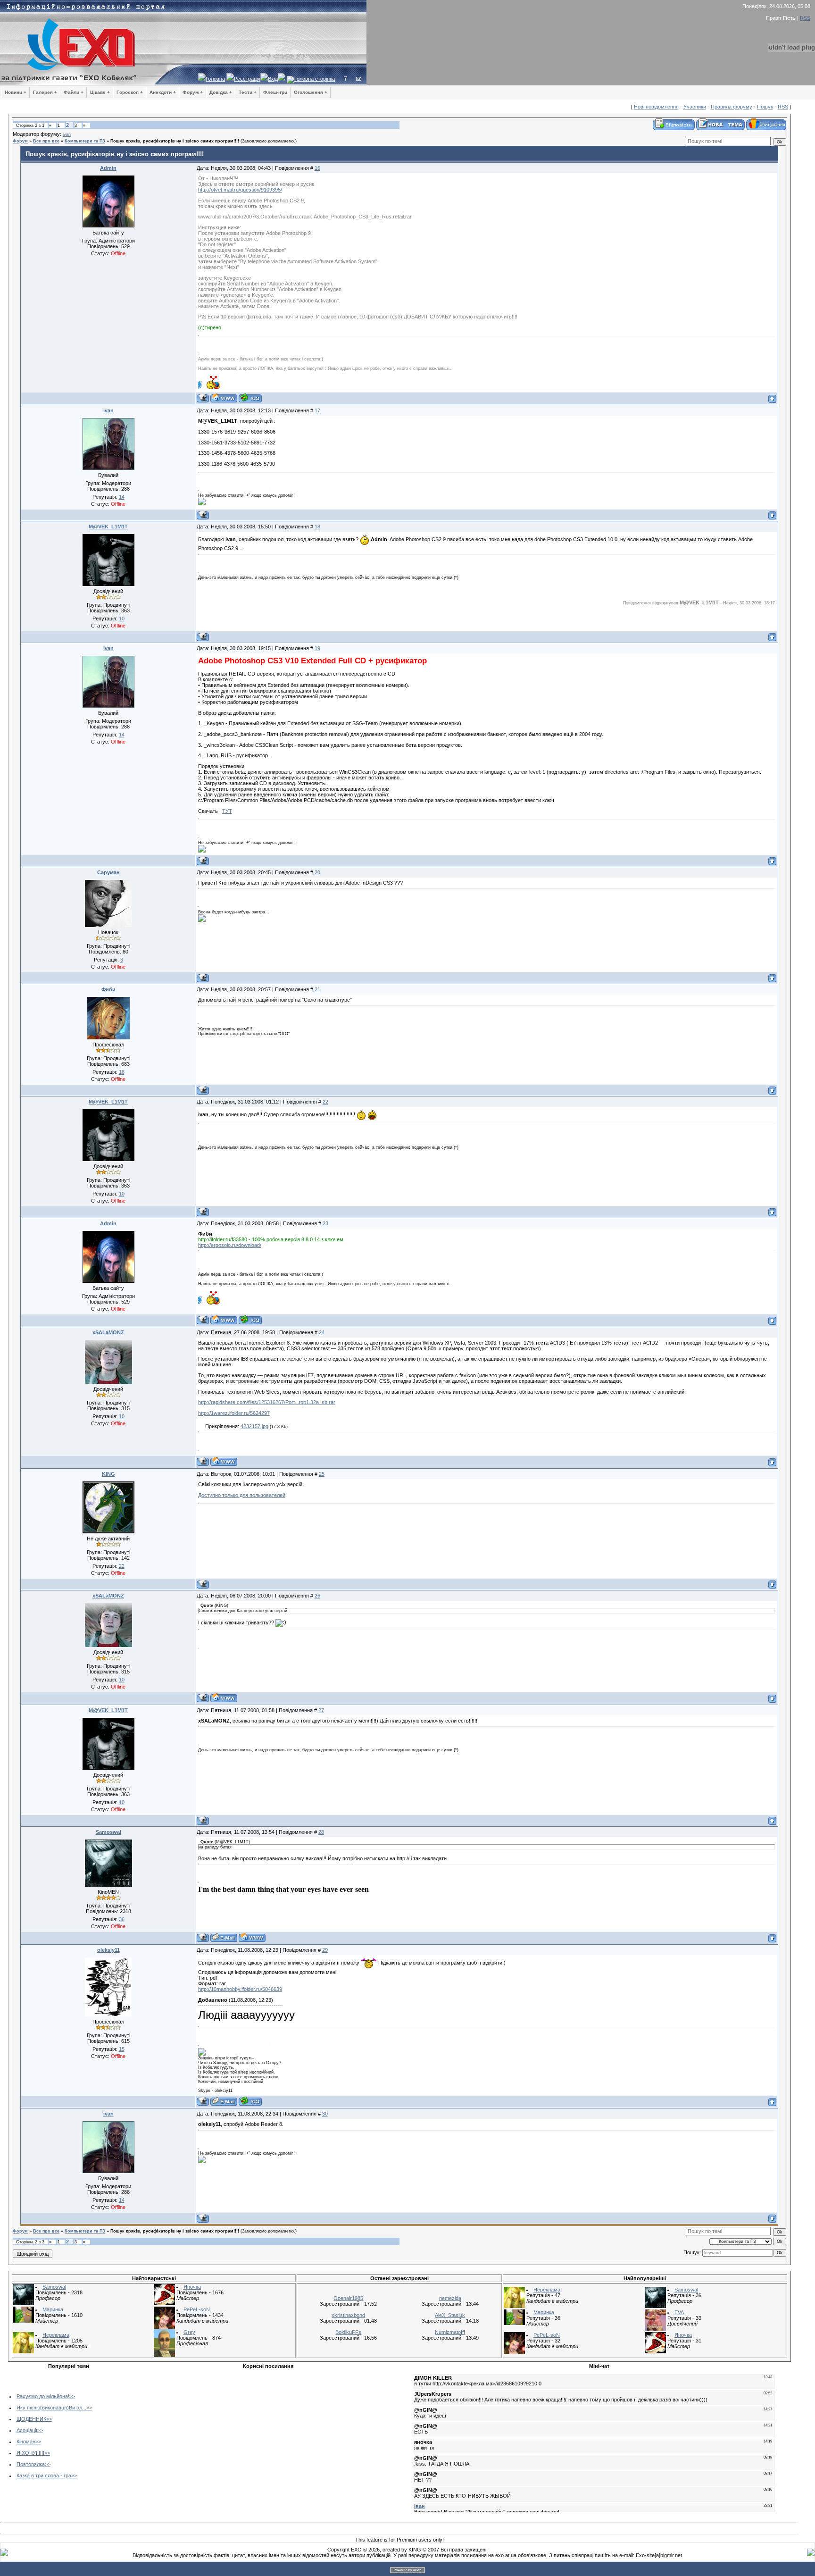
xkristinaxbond (348, 2315)
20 (317, 872)
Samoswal (108, 1832)
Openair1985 (348, 2298)
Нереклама (56, 2335)
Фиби (108, 989)
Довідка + (221, 92)
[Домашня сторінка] (224, 398)
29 (325, 1950)
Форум (20, 141)
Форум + (193, 92)
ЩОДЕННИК (31, 2419)
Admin (108, 168)
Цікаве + (100, 92)
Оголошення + (311, 92)
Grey (189, 2332)
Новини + (16, 92)
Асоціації (27, 2430)
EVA (679, 2312)
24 (322, 1332)
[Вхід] (345, 79)
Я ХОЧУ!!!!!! (30, 2453)
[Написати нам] (359, 79)
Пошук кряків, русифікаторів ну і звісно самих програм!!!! (175, 141)
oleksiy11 (108, 1950)
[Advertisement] (209, 2439)
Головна (215, 79)
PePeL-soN (197, 2309)
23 (325, 1223)
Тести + (248, 92)
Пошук (765, 107)
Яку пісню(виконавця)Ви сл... (51, 2408)
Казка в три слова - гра (44, 2476)
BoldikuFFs (348, 2332)
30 (325, 2114)
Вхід (273, 79)
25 (322, 1474)
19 (317, 648)
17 (317, 410)
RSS (805, 18)
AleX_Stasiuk (450, 2315)
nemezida (450, 2298)
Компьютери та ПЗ (85, 141)
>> (72, 2396)
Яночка (192, 2287)
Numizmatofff (450, 2332)
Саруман (108, 872)
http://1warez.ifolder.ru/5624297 (234, 1413)
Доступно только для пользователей (242, 1495)
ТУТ (227, 811)
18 (317, 527)
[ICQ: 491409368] (250, 398)
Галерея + (45, 92)
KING (108, 1474)
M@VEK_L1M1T (108, 527)
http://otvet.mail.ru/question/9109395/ (240, 190)
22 (325, 1102)
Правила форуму (732, 107)
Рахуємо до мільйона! (43, 2396)
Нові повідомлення (656, 107)
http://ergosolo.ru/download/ (230, 1245)
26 (317, 1596)
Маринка (53, 2309)
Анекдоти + (163, 92)
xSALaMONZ (108, 1332)
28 (321, 1832)
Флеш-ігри (275, 92)
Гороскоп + (130, 92)
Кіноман (26, 2442)
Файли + (74, 92)
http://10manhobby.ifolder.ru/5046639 (240, 1989)
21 (317, 989)
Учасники (695, 107)
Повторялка (31, 2464)
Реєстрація (247, 79)
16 (317, 168)
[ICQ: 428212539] (250, 2101)
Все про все (46, 141)
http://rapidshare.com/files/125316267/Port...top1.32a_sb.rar (267, 1402)
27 (321, 1710)
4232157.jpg (254, 1426)
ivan (67, 134)
